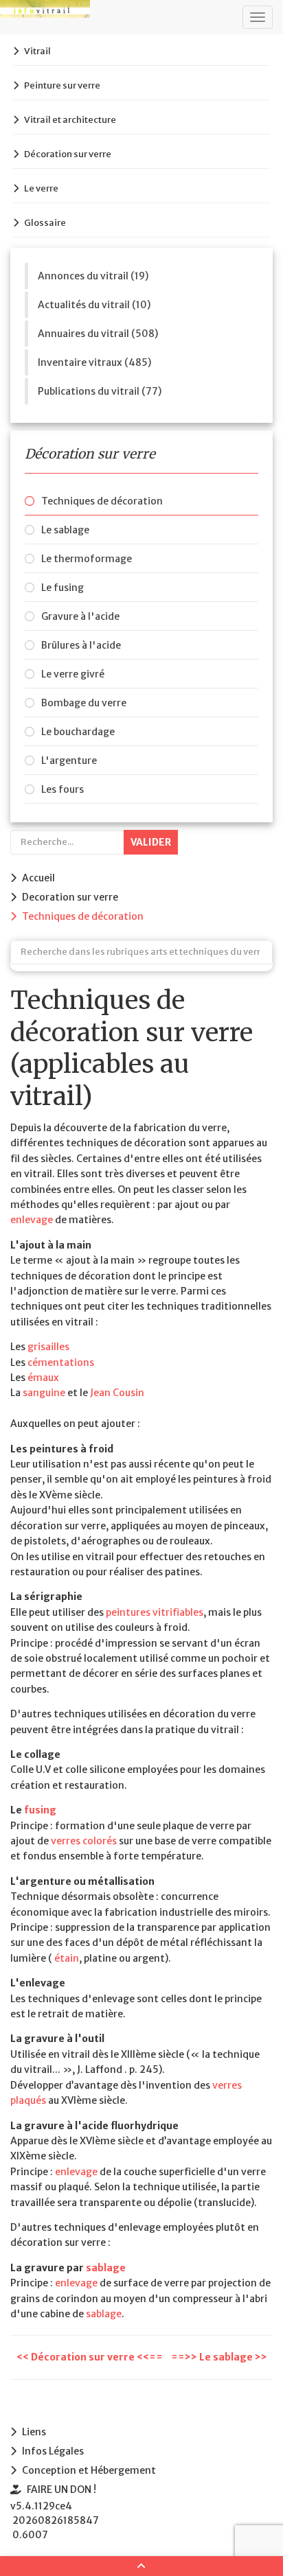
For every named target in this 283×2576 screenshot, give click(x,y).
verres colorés (84, 1841)
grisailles (48, 1347)
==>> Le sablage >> (219, 2357)
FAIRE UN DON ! (61, 2490)
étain (67, 1958)
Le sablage (65, 530)
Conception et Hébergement (89, 2470)
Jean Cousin (117, 1393)
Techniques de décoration (102, 501)
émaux (43, 1378)
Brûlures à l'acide (81, 645)
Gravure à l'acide (80, 616)
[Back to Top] (141, 2566)
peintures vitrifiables (155, 1612)
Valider (151, 842)
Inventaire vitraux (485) (94, 362)
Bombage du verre (84, 703)
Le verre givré (73, 674)
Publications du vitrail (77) (100, 391)
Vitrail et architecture (70, 120)
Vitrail (37, 51)
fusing (40, 1810)
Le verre (41, 188)
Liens (34, 2432)
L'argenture (69, 761)
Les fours (63, 789)
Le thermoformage (87, 559)
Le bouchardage (78, 732)
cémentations (61, 1362)
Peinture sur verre (62, 85)
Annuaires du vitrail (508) (98, 334)
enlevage (32, 1220)
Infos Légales (53, 2451)
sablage (106, 2268)
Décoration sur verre (68, 154)
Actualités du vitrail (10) (94, 305)
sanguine (44, 1393)
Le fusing (63, 588)
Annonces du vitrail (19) (93, 276)
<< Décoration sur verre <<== (91, 2357)
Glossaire (45, 223)
